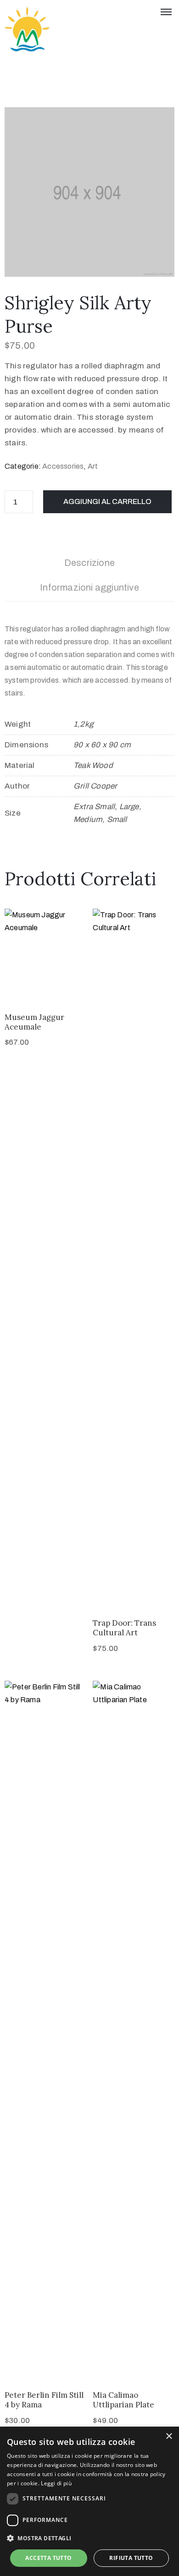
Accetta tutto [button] (48, 2558)
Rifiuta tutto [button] (131, 2558)
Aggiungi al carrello (107, 501)
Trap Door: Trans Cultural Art (124, 1628)
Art (93, 466)
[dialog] (89, 2501)
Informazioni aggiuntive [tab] (89, 587)
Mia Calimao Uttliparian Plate (123, 2400)
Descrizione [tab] (89, 563)
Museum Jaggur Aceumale (34, 1022)
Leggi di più (56, 2483)
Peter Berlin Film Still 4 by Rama (44, 2400)
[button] (89, 2538)
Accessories (63, 466)
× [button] (169, 2436)
